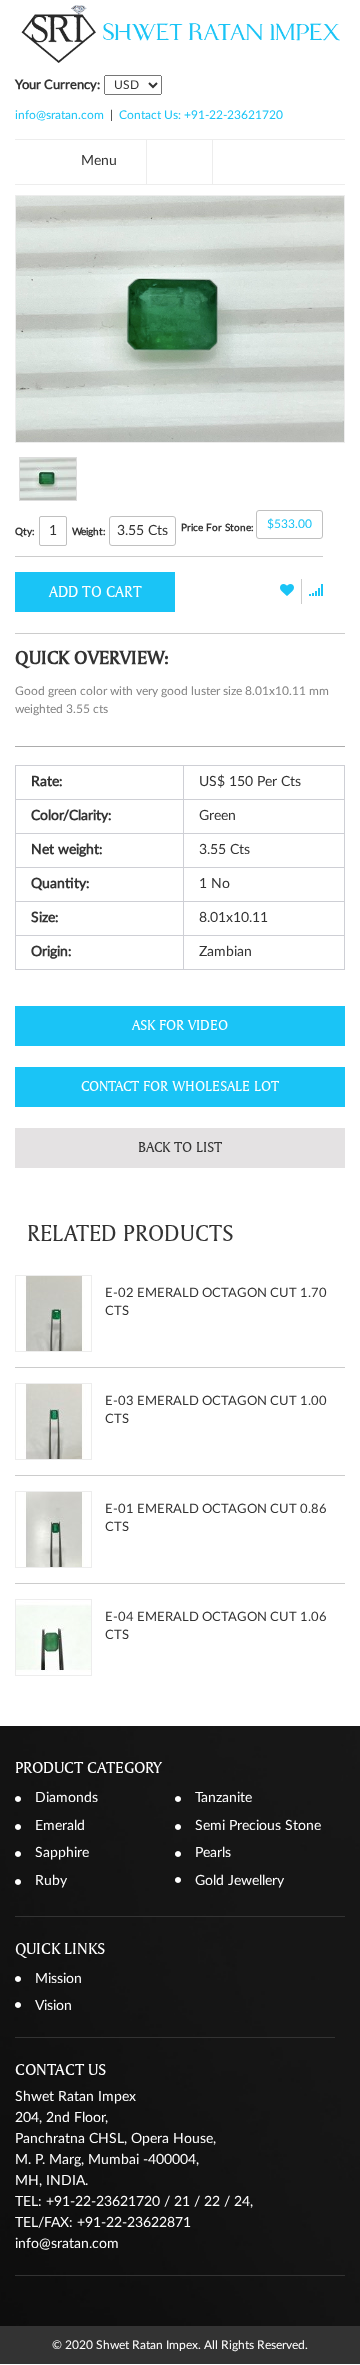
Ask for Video (180, 1025)
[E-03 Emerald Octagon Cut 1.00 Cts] (53, 1421)
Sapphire (62, 1853)
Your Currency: (57, 85)
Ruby (51, 1881)
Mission (58, 1979)
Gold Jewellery (239, 1881)
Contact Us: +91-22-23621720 (201, 115)
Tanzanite (223, 1798)
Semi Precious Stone (258, 1826)
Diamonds (66, 1798)
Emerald (60, 1826)
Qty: (25, 532)
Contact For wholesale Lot (180, 1086)
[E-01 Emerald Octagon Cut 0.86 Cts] (53, 1529)
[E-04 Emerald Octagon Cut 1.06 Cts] (53, 1637)
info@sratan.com (59, 115)
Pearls (213, 1853)
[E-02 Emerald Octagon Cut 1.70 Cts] (53, 1313)
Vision (53, 2006)
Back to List (180, 1147)
